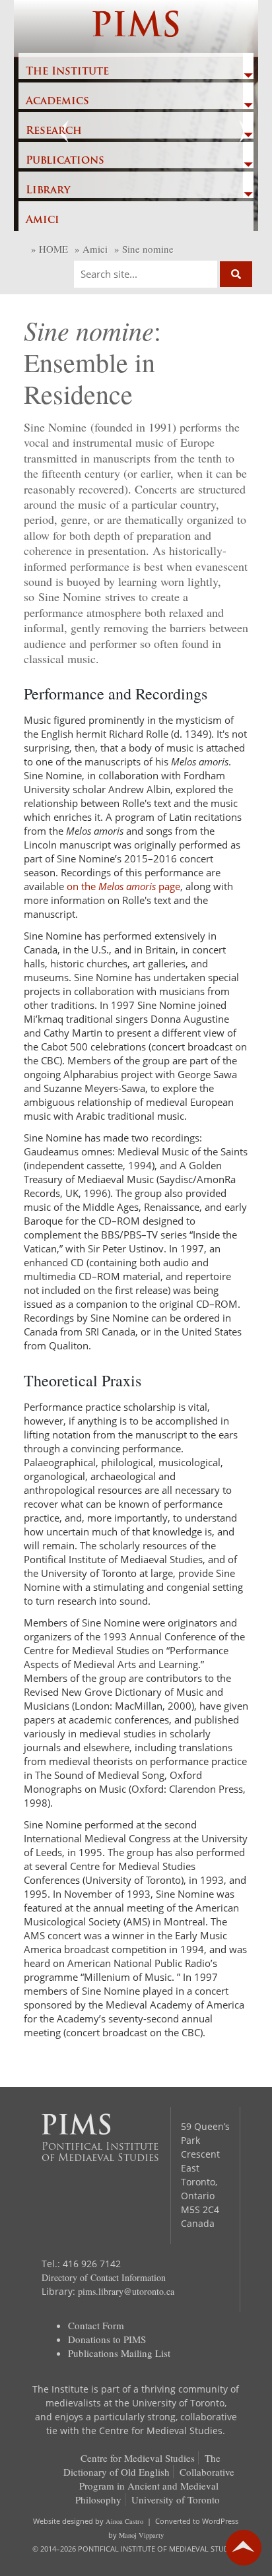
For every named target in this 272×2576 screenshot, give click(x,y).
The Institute (67, 72)
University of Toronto (176, 2499)
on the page (123, 886)
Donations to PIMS (107, 2339)
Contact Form (96, 2325)
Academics (57, 102)
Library (48, 191)
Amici (43, 220)
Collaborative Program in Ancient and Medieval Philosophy (155, 2486)
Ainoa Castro (124, 2521)
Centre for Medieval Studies (138, 2458)
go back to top (244, 2548)
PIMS (136, 28)
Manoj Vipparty (141, 2535)
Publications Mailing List (119, 2353)
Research (54, 131)
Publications (65, 161)
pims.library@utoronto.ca (126, 2291)
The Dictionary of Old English (142, 2465)
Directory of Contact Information (104, 2277)
